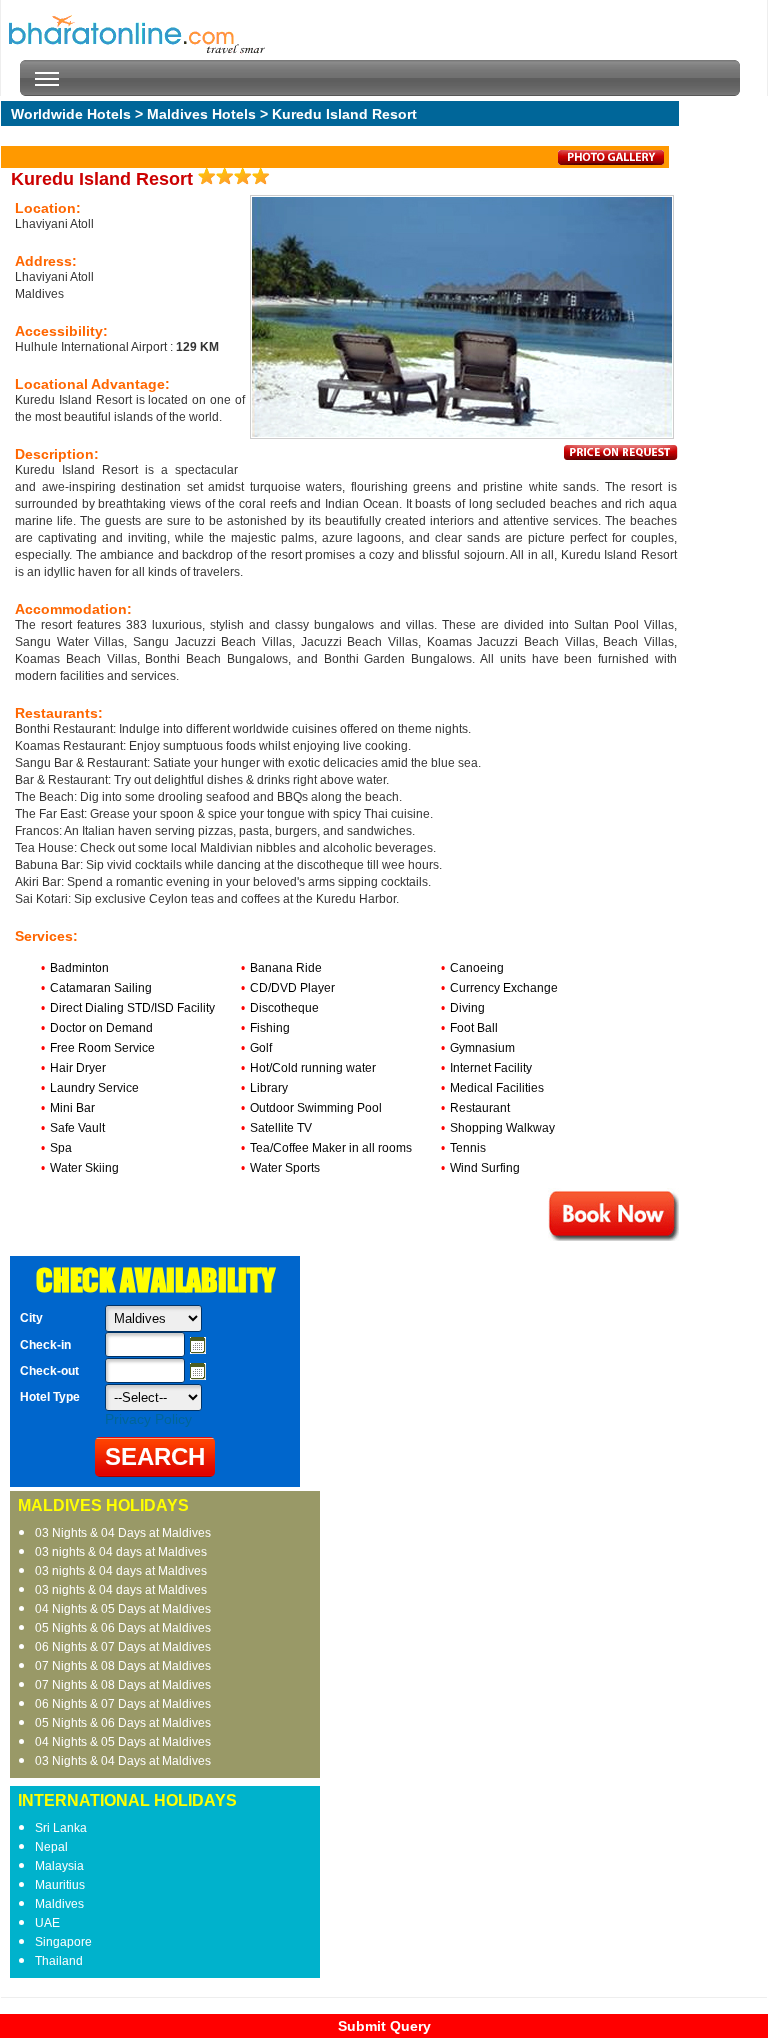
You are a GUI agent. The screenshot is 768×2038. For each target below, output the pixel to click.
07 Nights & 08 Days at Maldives (123, 1666)
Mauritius (60, 1885)
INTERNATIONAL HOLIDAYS (127, 1800)
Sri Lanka (61, 1828)
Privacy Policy (148, 1419)
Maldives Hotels (201, 114)
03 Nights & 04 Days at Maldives (123, 1533)
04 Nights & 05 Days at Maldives (123, 1609)
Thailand (59, 1961)
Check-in (45, 1345)
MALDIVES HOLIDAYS (103, 1505)
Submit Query (384, 2026)
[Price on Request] (621, 456)
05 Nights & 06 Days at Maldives (123, 1628)
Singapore (63, 1942)
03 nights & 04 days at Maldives (121, 1552)
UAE (47, 1923)
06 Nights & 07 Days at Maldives (123, 1647)
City (31, 1318)
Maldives (59, 1904)
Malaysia (59, 1866)
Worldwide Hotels (71, 114)
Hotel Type (50, 1397)
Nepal (51, 1847)
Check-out (49, 1371)
